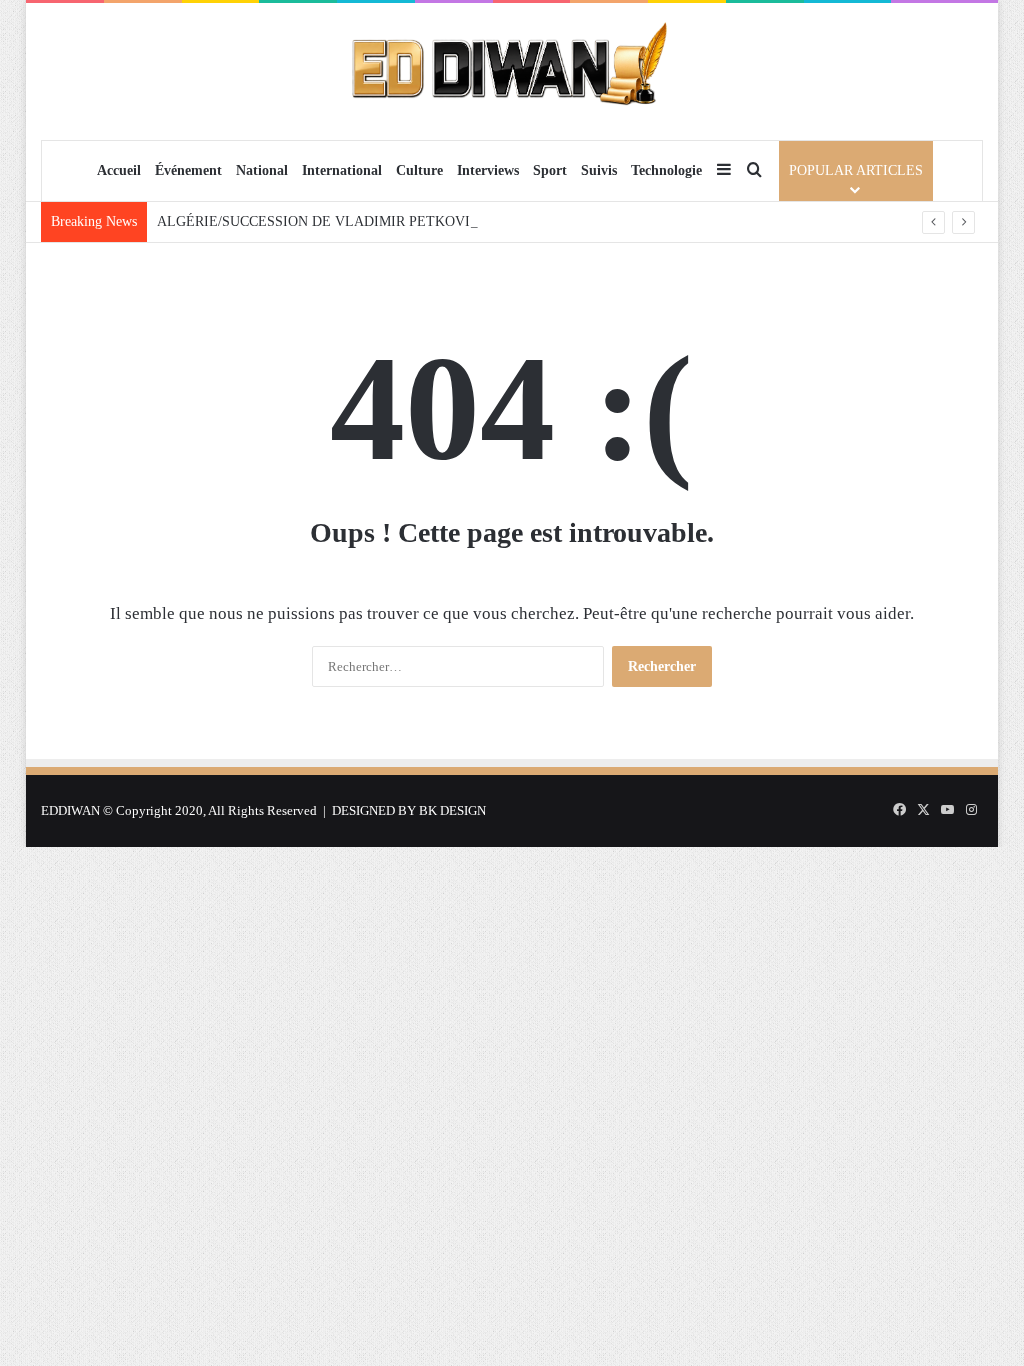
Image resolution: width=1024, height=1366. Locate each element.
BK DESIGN (452, 810)
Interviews (488, 170)
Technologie (666, 170)
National (262, 170)
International (342, 170)
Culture (419, 170)
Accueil (119, 170)
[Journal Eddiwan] (511, 71)
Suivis (599, 170)
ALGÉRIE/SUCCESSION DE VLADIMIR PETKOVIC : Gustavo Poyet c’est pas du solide (418, 221)
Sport (550, 170)
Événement (188, 170)
